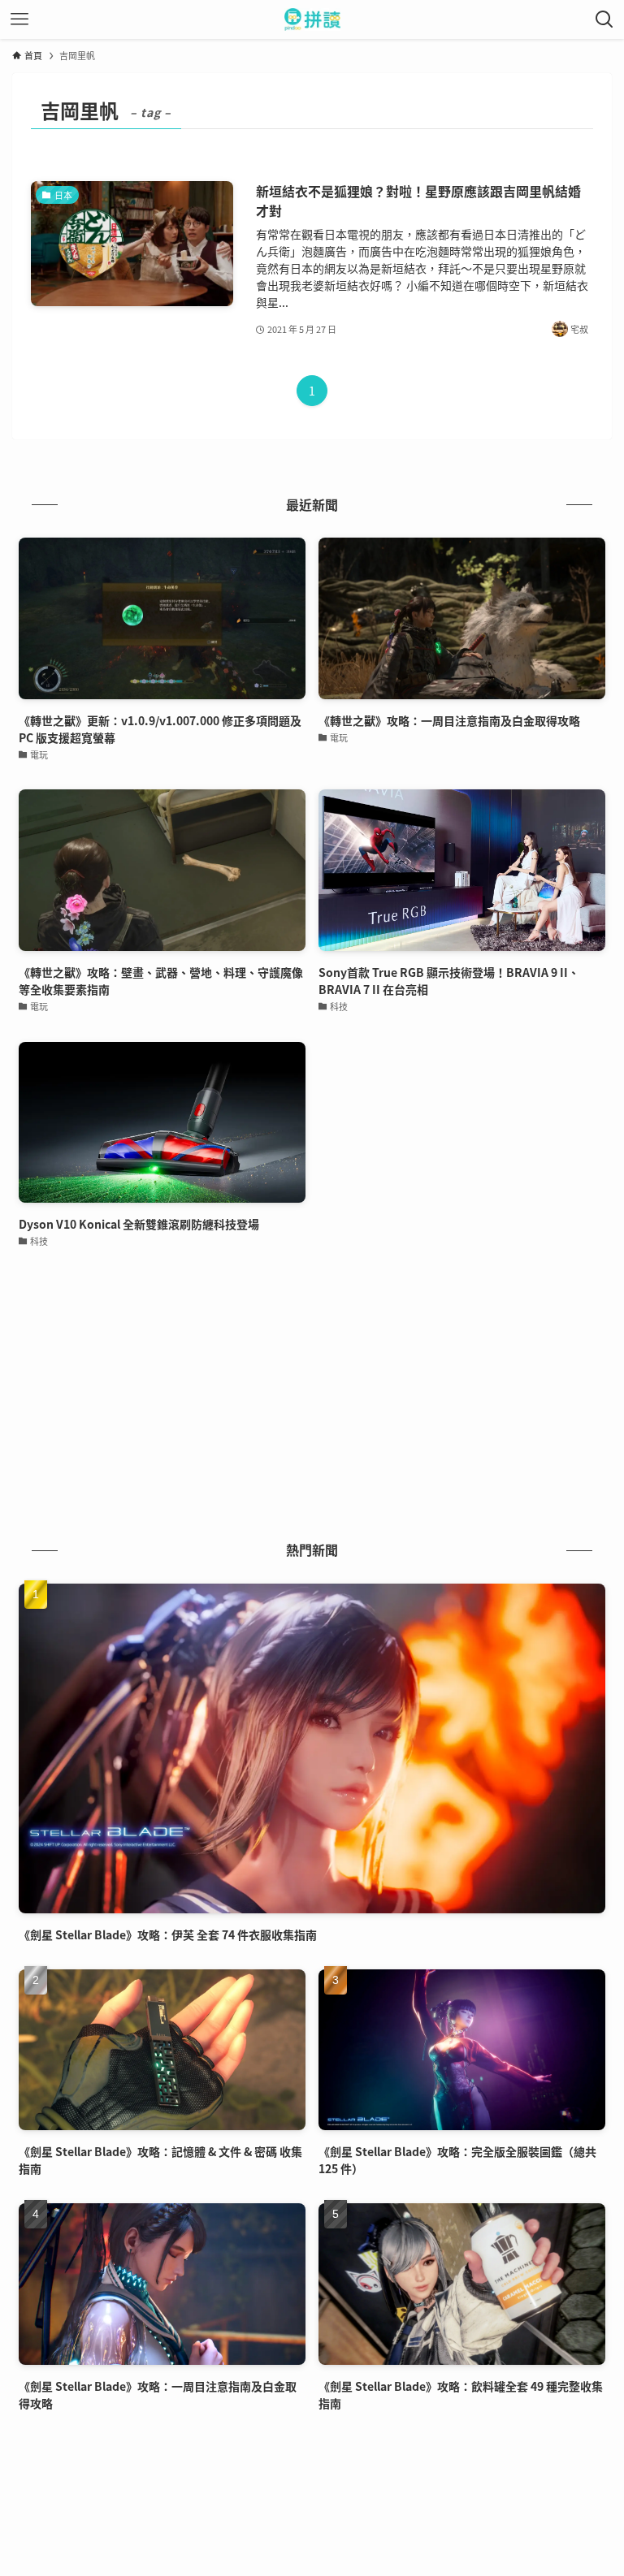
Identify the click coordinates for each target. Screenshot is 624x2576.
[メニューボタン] (19, 19)
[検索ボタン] (604, 19)
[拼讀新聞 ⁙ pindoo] (312, 19)
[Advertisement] (312, 1397)
